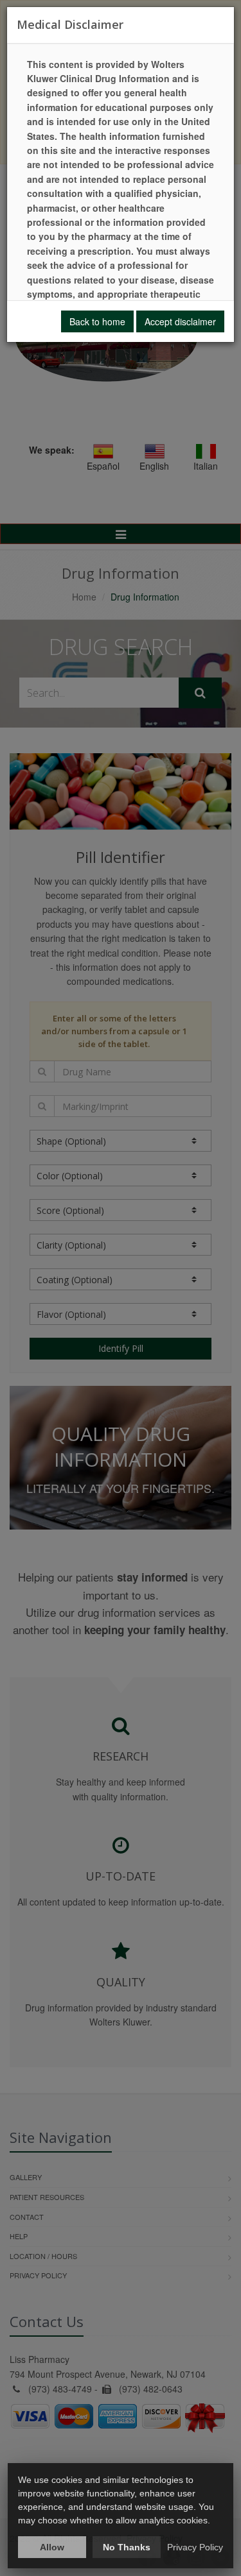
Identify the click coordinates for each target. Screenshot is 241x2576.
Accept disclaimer (180, 321)
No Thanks (127, 2547)
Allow (52, 2547)
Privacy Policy (195, 2547)
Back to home (97, 321)
